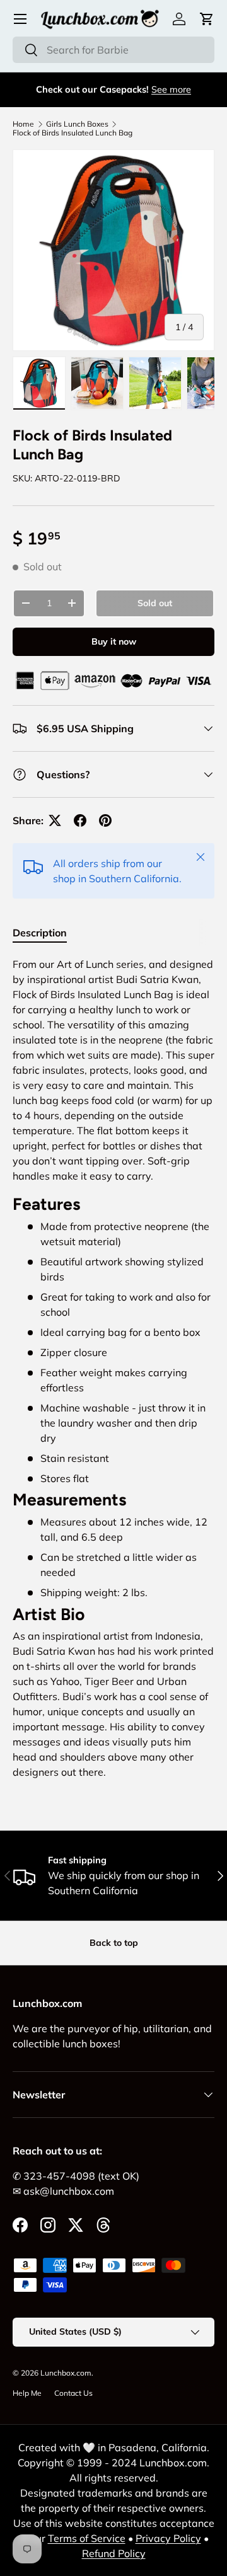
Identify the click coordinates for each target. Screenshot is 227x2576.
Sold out (155, 603)
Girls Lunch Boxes (77, 124)
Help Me (27, 2393)
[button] (207, 19)
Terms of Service (87, 2538)
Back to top (114, 1943)
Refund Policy (114, 2553)
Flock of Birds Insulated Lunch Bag (73, 133)
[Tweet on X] (55, 820)
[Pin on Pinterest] (105, 820)
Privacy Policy (168, 2538)
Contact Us (73, 2393)
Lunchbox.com (66, 2373)
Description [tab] (40, 933)
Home (23, 124)
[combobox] (113, 50)
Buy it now (114, 641)
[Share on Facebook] (80, 820)
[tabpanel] (113, 1373)
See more (171, 89)
